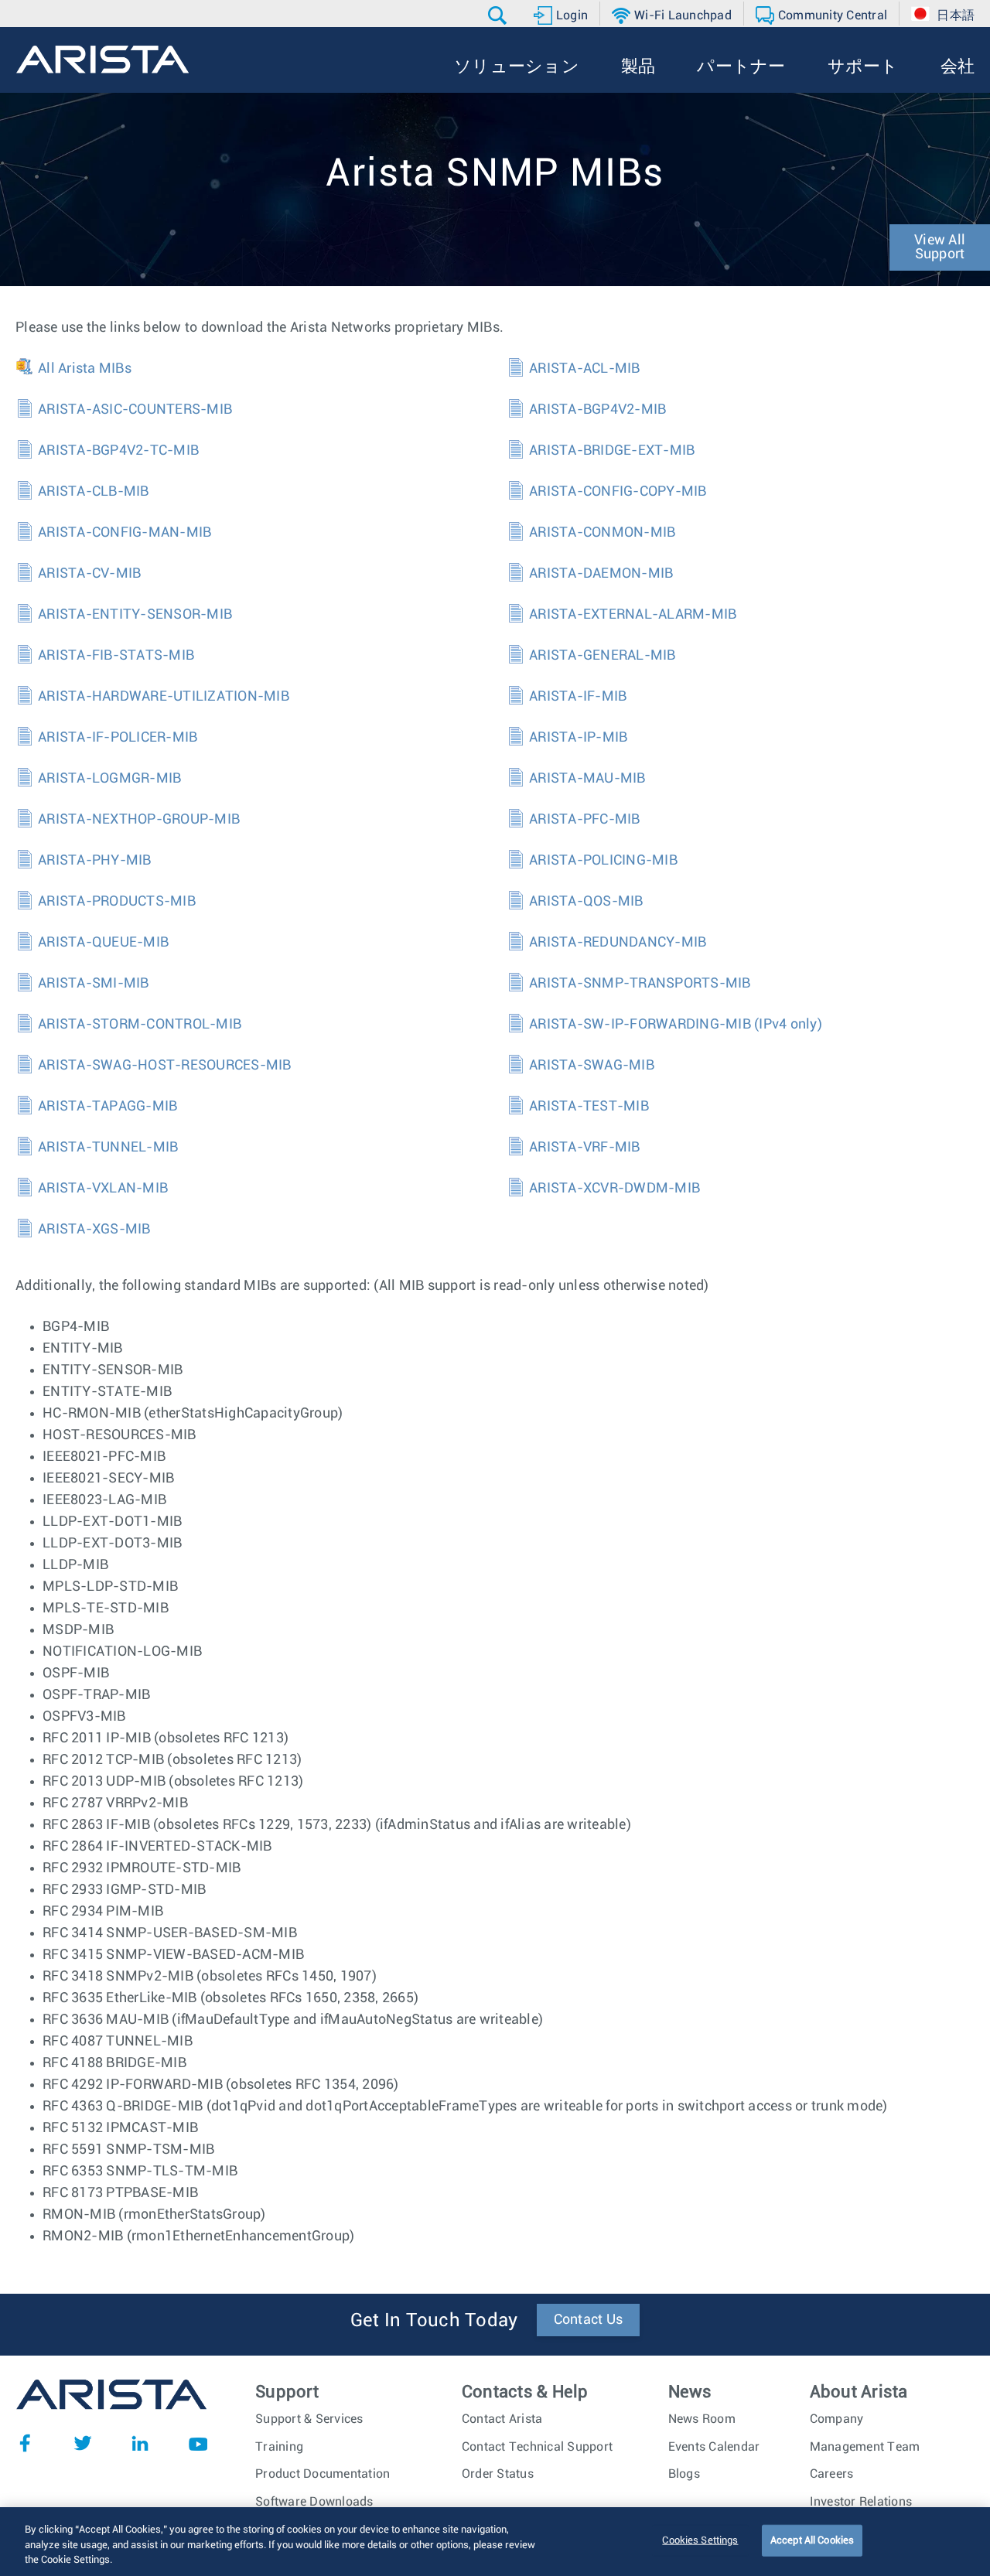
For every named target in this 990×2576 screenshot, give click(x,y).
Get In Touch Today (434, 2321)
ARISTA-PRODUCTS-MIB (117, 902)
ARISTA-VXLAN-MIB (103, 1189)
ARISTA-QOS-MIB (586, 902)
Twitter (83, 2443)
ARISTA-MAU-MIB (587, 779)
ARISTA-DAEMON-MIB (601, 574)
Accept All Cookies (812, 2540)
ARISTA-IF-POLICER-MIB (118, 738)
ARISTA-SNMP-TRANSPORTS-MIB (640, 984)
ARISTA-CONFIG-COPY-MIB (618, 492)
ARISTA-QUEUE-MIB (103, 943)
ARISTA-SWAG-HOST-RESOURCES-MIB (165, 1066)
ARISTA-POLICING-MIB (603, 861)
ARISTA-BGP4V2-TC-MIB (118, 451)
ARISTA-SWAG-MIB (592, 1066)
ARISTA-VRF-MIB (585, 1148)
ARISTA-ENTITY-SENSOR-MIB (135, 615)
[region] (495, 2542)
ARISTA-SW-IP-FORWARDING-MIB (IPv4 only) (676, 1025)
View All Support (940, 247)
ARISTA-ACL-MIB (585, 369)
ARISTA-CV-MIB (89, 574)
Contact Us (589, 2320)
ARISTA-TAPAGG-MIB (108, 1107)
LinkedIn (140, 2443)
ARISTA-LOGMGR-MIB (109, 779)
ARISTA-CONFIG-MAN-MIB (125, 533)
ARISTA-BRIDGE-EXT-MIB (612, 451)
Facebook (25, 2443)
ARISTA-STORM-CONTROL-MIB (140, 1025)
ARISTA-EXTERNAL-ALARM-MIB (633, 615)
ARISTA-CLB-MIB (94, 492)
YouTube (198, 2443)
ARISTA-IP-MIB (578, 738)
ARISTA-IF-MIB (578, 697)
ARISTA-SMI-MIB (94, 984)
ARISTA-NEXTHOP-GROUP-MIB (139, 820)
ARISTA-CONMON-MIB (602, 533)
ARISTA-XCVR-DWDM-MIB (614, 1189)
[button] (499, 15)
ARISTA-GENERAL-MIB (603, 656)
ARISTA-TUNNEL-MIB (108, 1148)
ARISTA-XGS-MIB (94, 1230)
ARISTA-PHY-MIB (95, 861)
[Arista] (102, 60)
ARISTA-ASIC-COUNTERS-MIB (135, 410)
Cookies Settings (700, 2540)
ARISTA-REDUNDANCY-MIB (618, 943)
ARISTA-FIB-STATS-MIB (116, 656)
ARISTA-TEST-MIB (589, 1107)
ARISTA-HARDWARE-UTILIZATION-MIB (164, 697)
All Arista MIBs (85, 369)
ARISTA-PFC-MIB (585, 820)
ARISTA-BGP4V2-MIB (597, 410)
